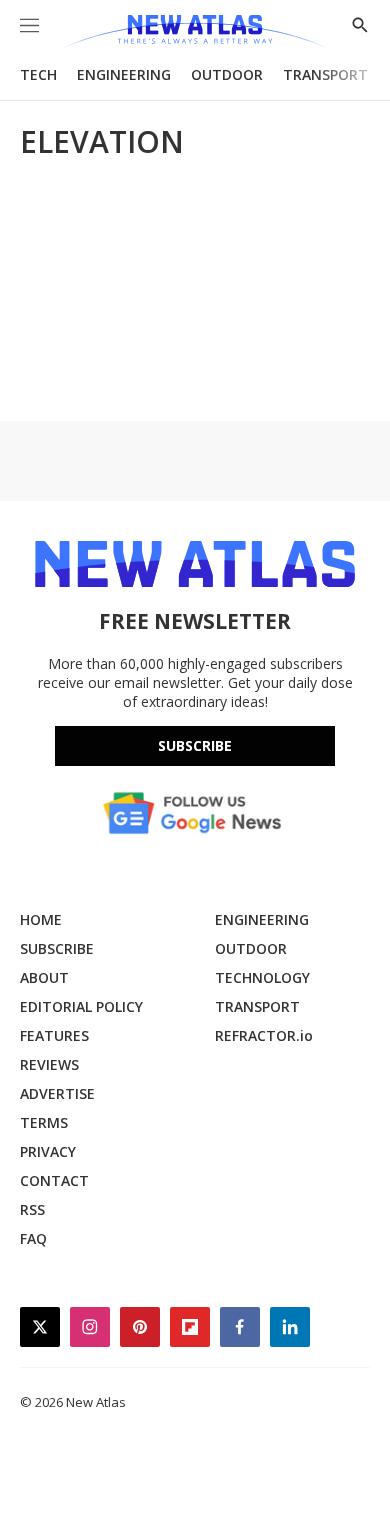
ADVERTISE (57, 1093)
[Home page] (194, 32)
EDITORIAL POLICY (81, 1006)
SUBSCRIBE (57, 948)
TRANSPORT (325, 74)
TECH (38, 74)
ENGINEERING (124, 74)
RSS (32, 1209)
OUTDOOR (227, 74)
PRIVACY (48, 1151)
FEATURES (54, 1035)
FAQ (33, 1238)
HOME (41, 919)
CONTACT (54, 1180)
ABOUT (44, 977)
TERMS (44, 1122)
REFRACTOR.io (264, 1035)
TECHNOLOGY (262, 977)
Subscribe (195, 745)
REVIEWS (49, 1064)
